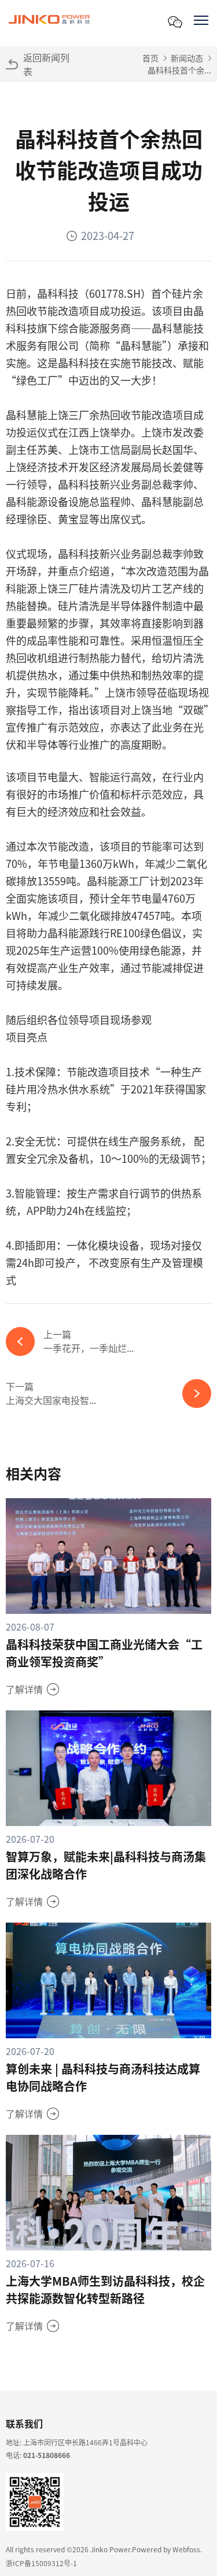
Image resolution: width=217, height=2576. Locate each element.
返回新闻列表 (46, 64)
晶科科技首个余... (179, 70)
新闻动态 (187, 58)
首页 (150, 58)
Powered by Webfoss (166, 2549)
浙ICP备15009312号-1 (41, 2563)
